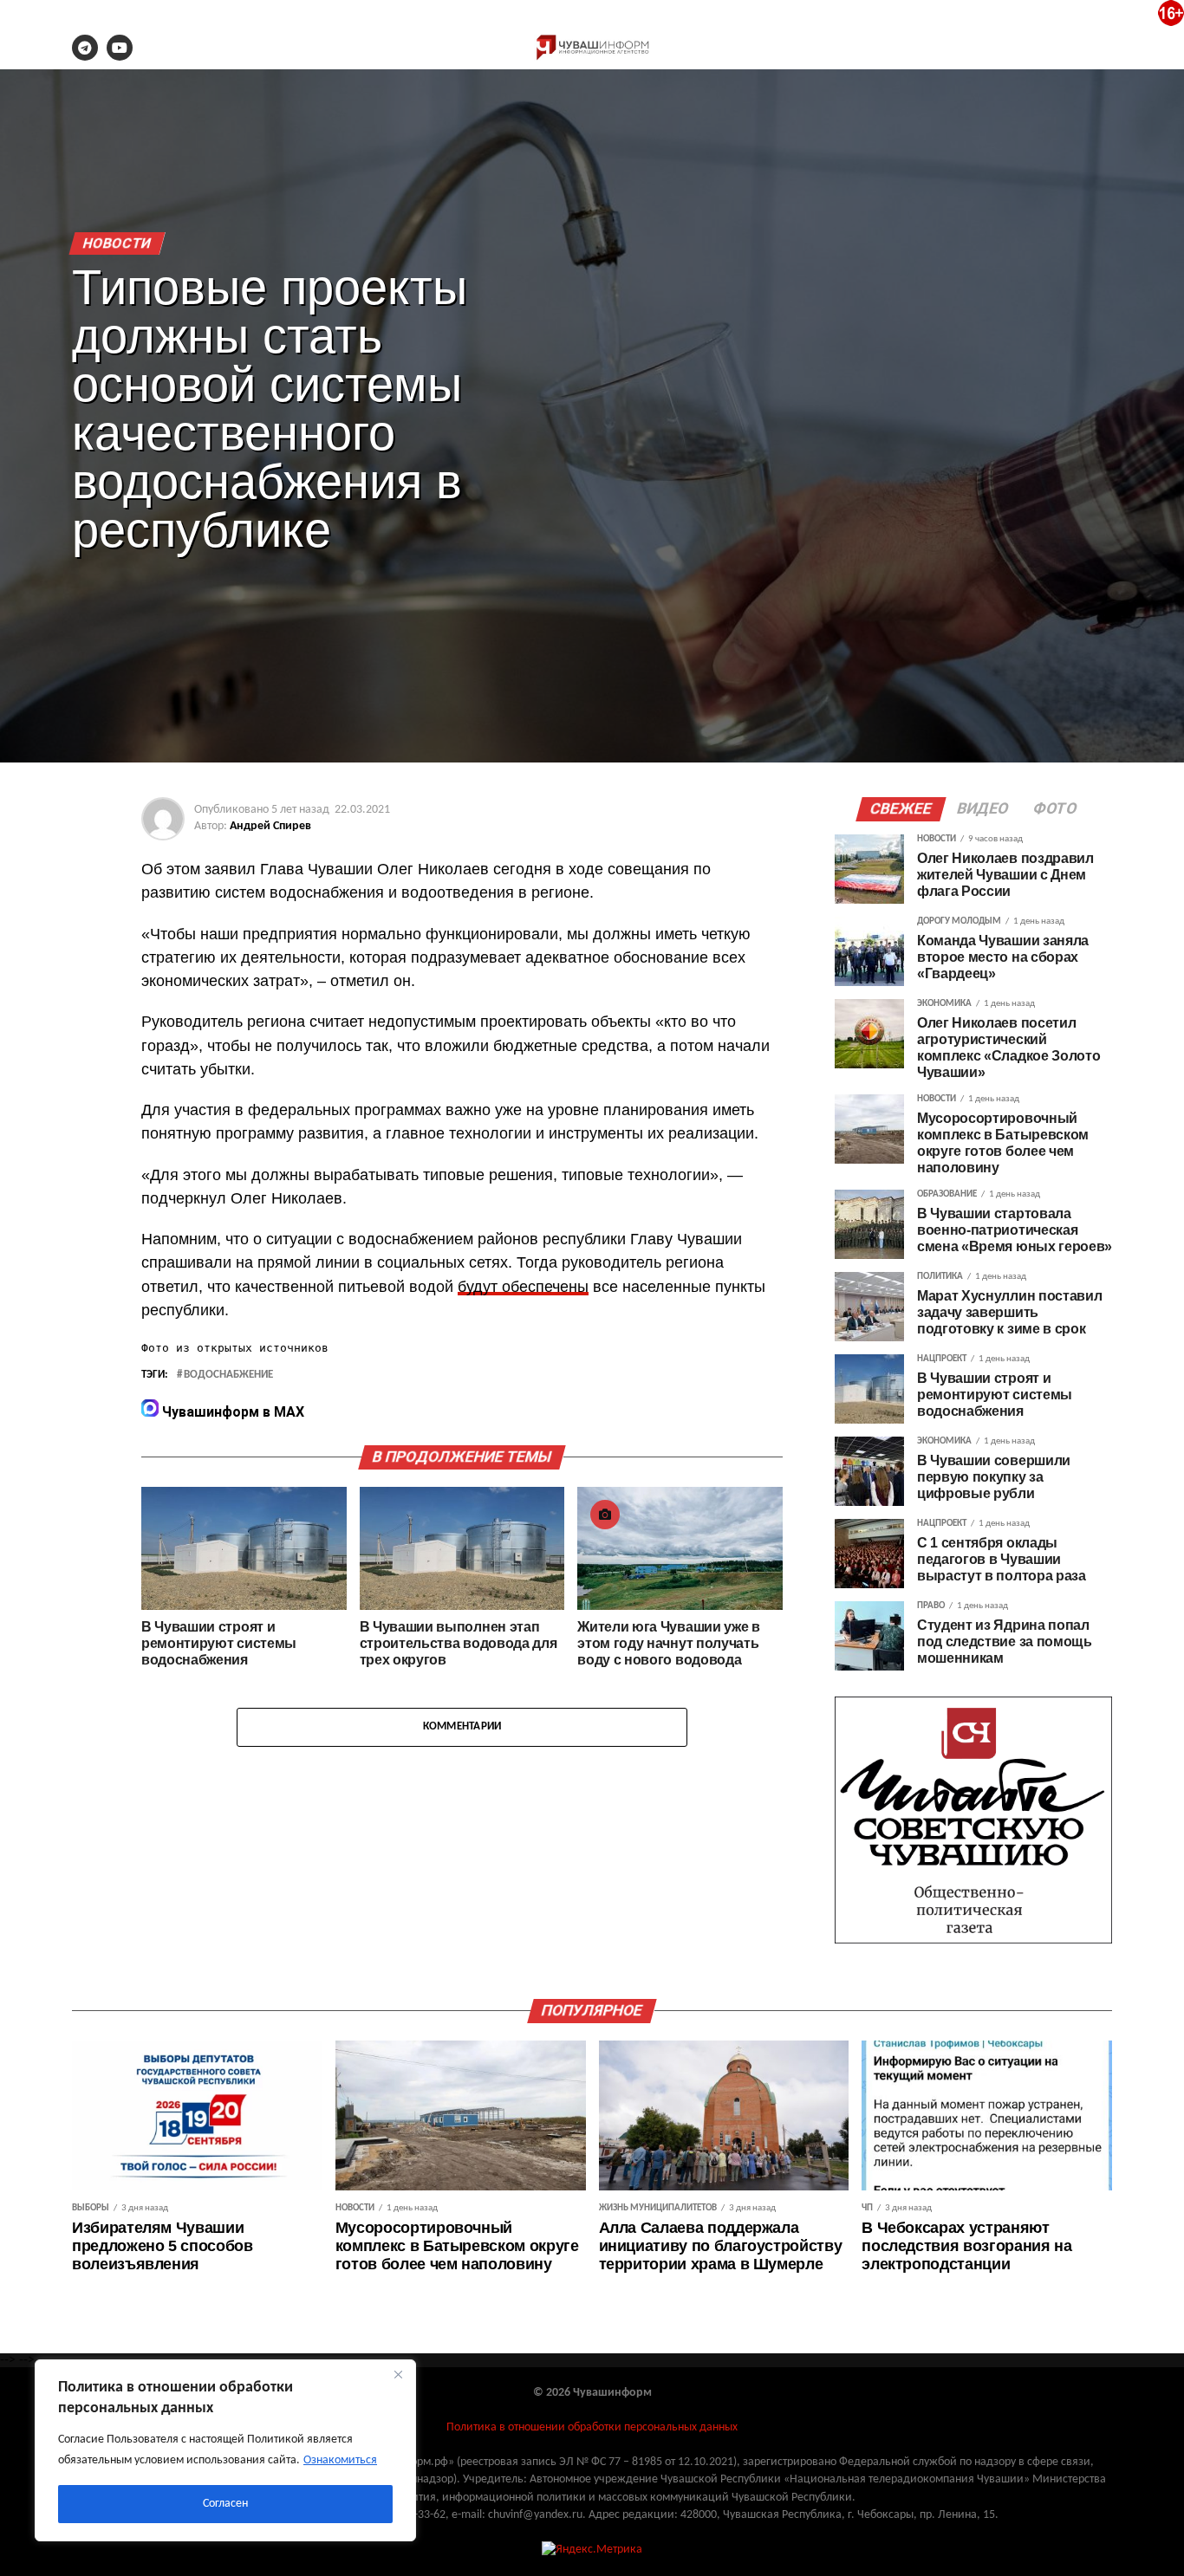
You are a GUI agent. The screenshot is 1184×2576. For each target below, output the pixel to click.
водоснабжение (228, 1375)
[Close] (398, 2374)
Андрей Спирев (270, 826)
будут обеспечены (523, 1287)
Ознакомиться (340, 2460)
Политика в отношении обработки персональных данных (592, 2427)
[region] (225, 2450)
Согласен (225, 2504)
